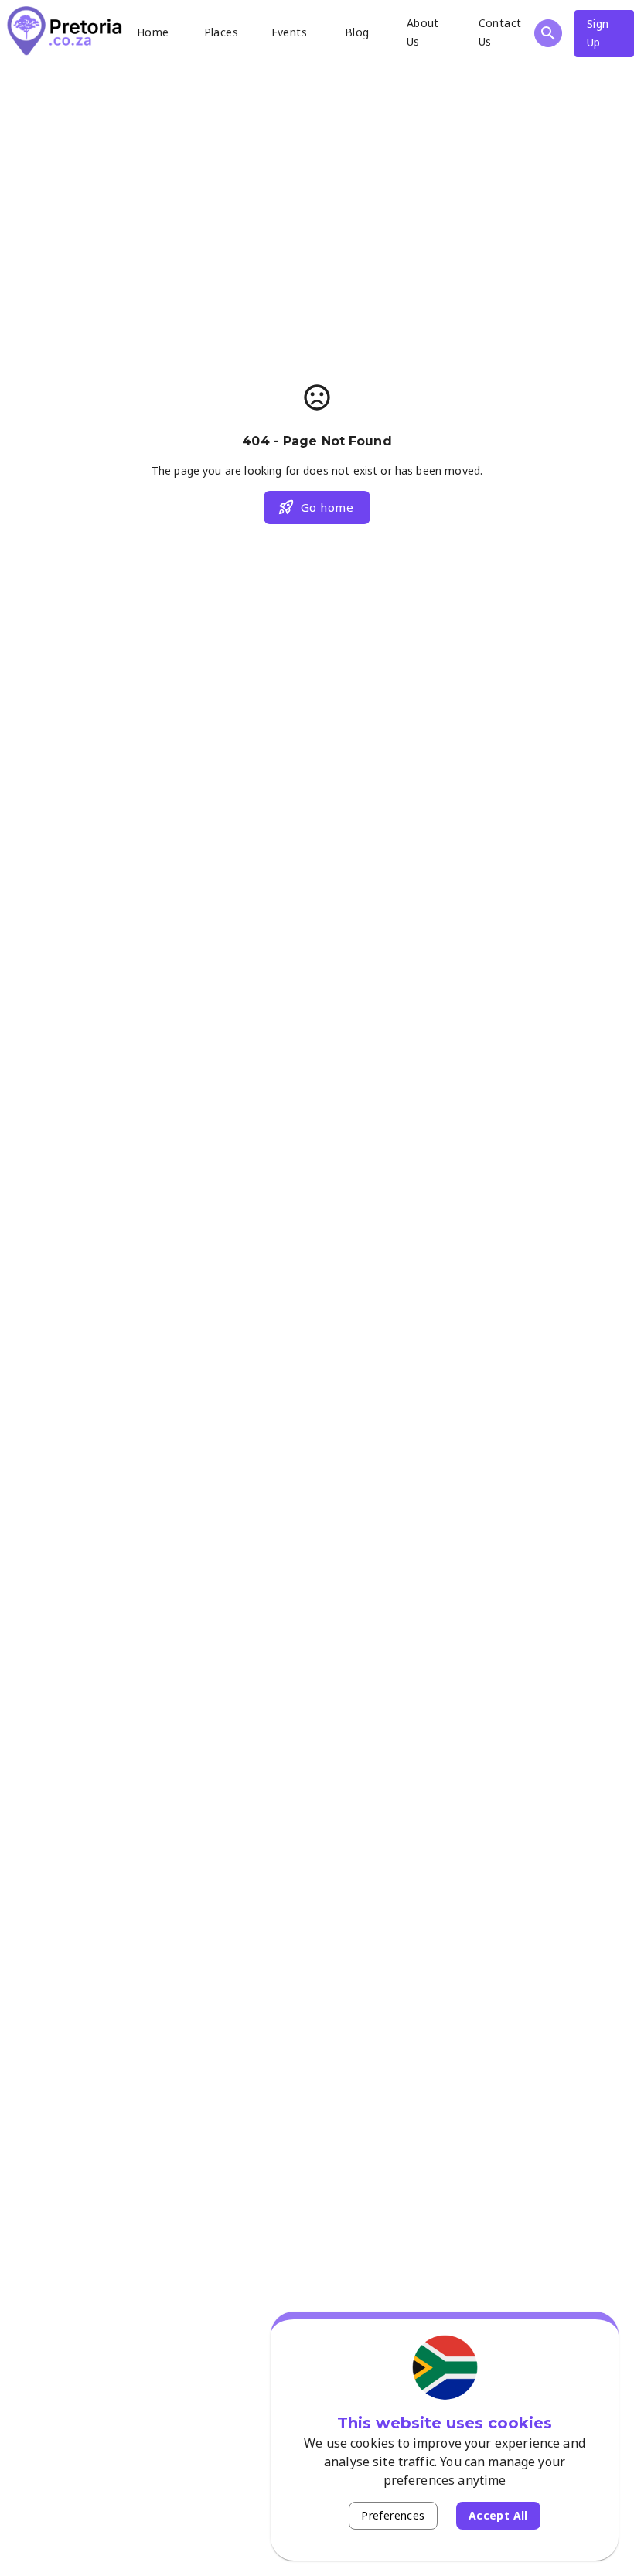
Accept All (498, 2515)
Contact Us (500, 32)
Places (221, 32)
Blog (357, 32)
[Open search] (548, 33)
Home (153, 32)
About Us (423, 32)
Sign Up (598, 33)
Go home (327, 507)
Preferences (393, 2515)
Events (289, 32)
